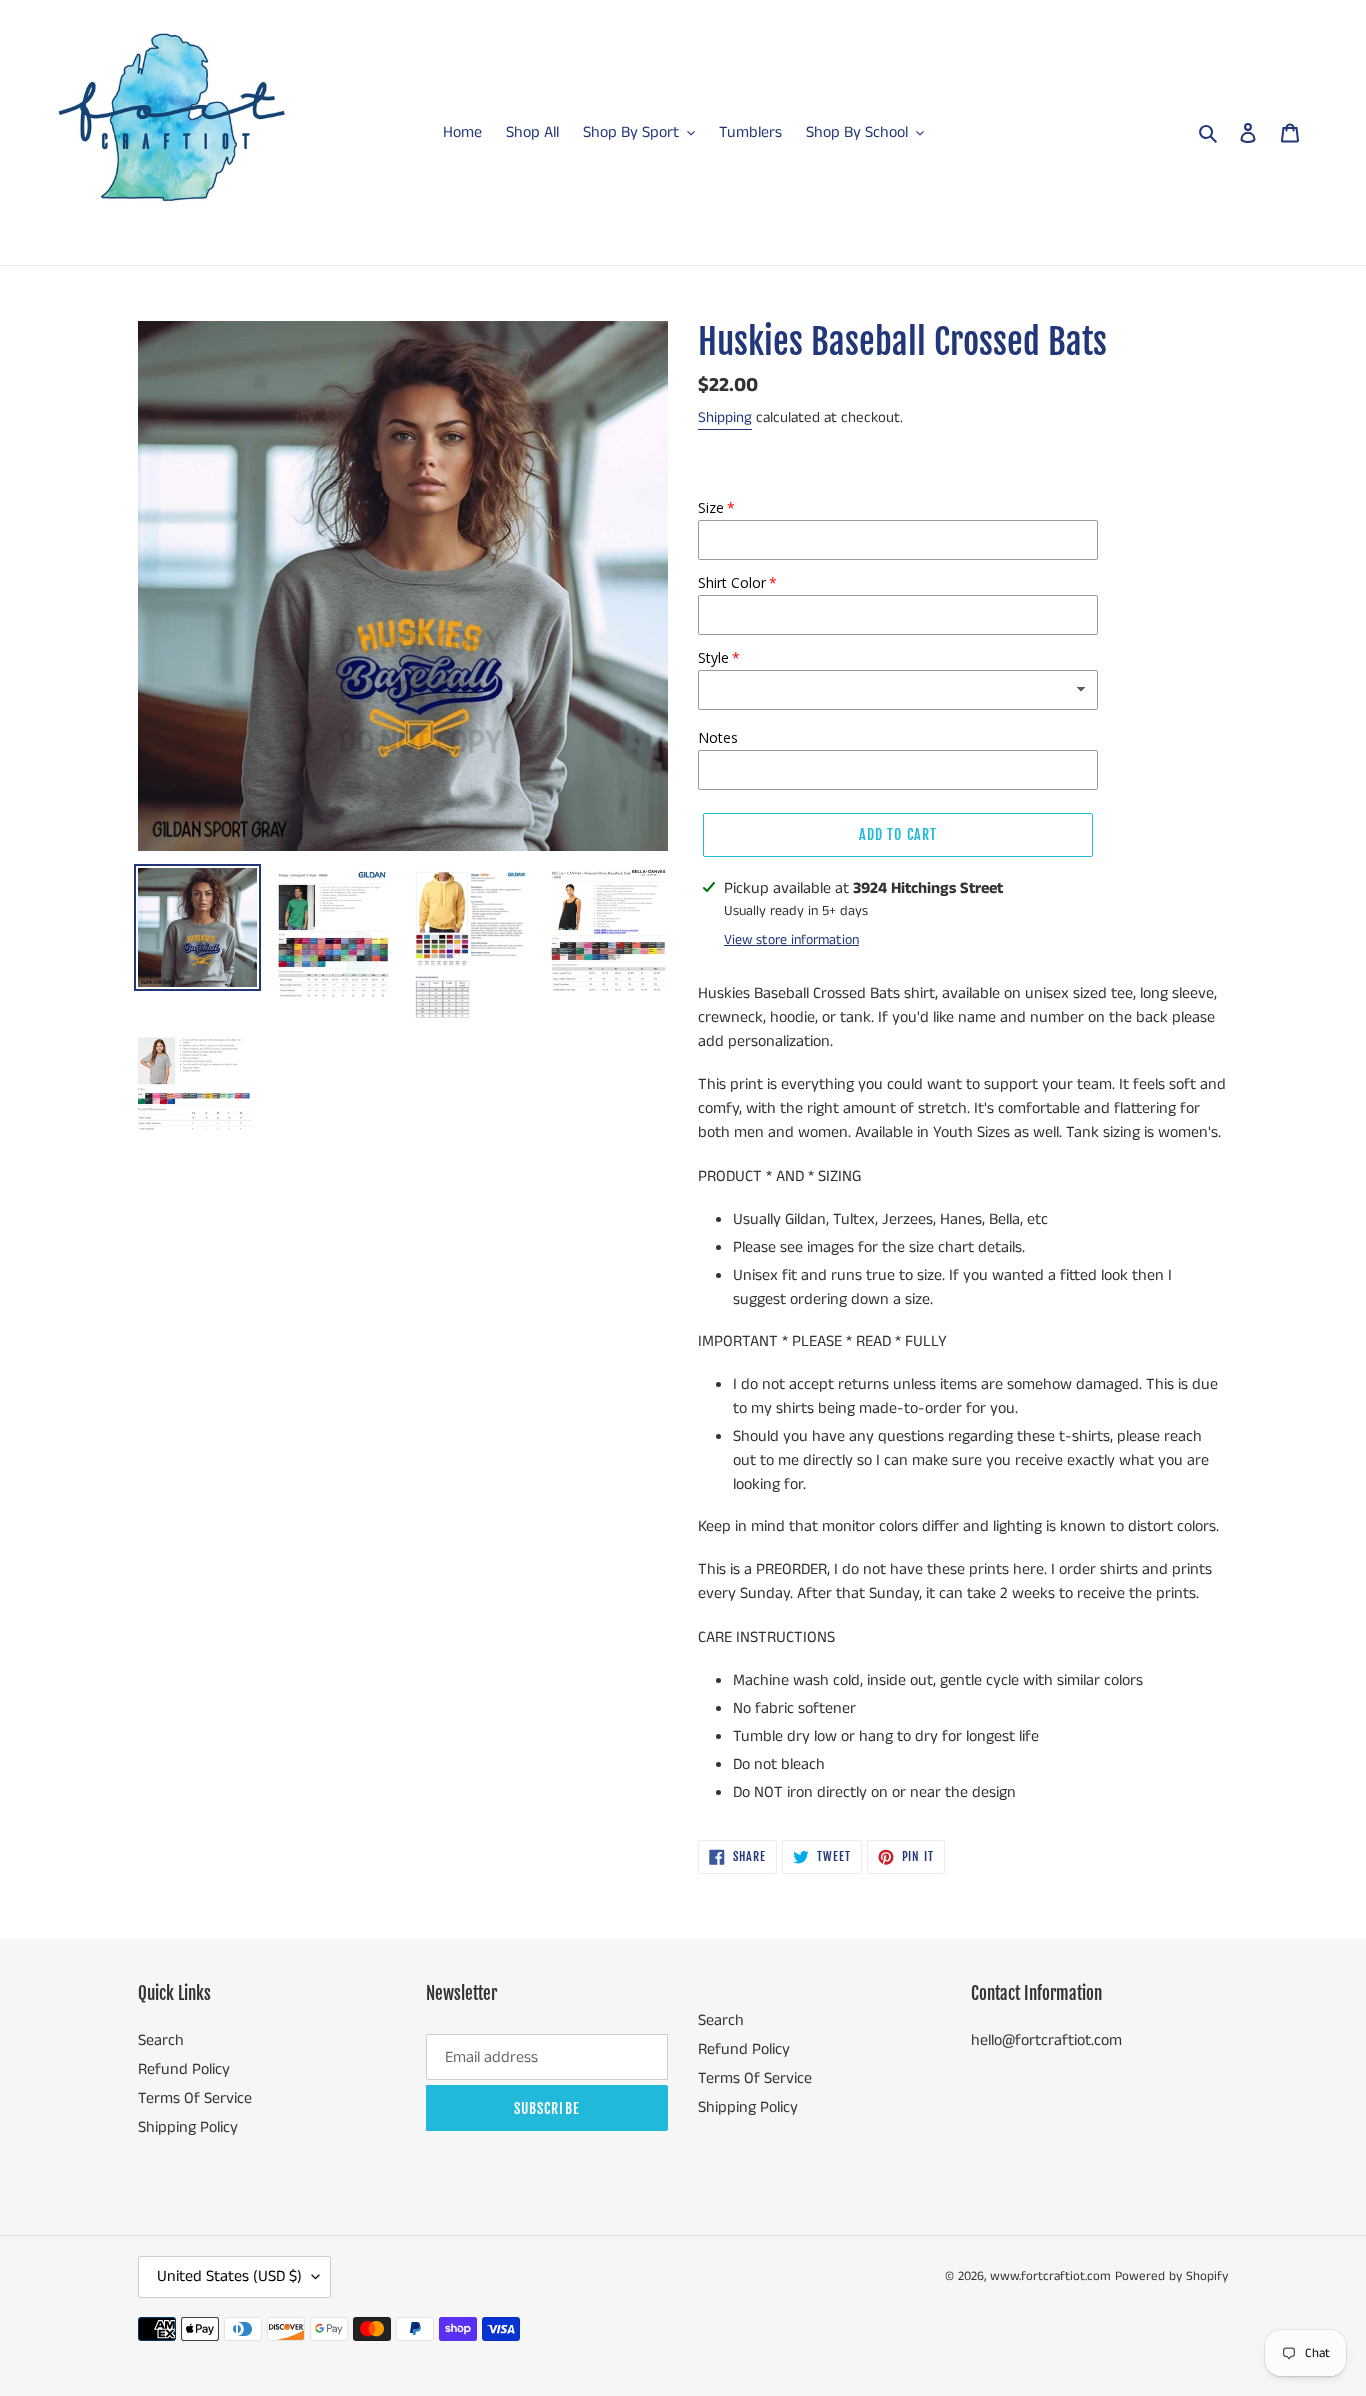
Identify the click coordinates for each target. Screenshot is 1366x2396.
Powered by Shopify (1171, 2276)
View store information (791, 940)
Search (161, 2040)
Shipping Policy (188, 2127)
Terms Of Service (195, 2098)
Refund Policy (184, 2069)
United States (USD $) (229, 2276)
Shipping (725, 417)
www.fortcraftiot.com (1050, 2276)
